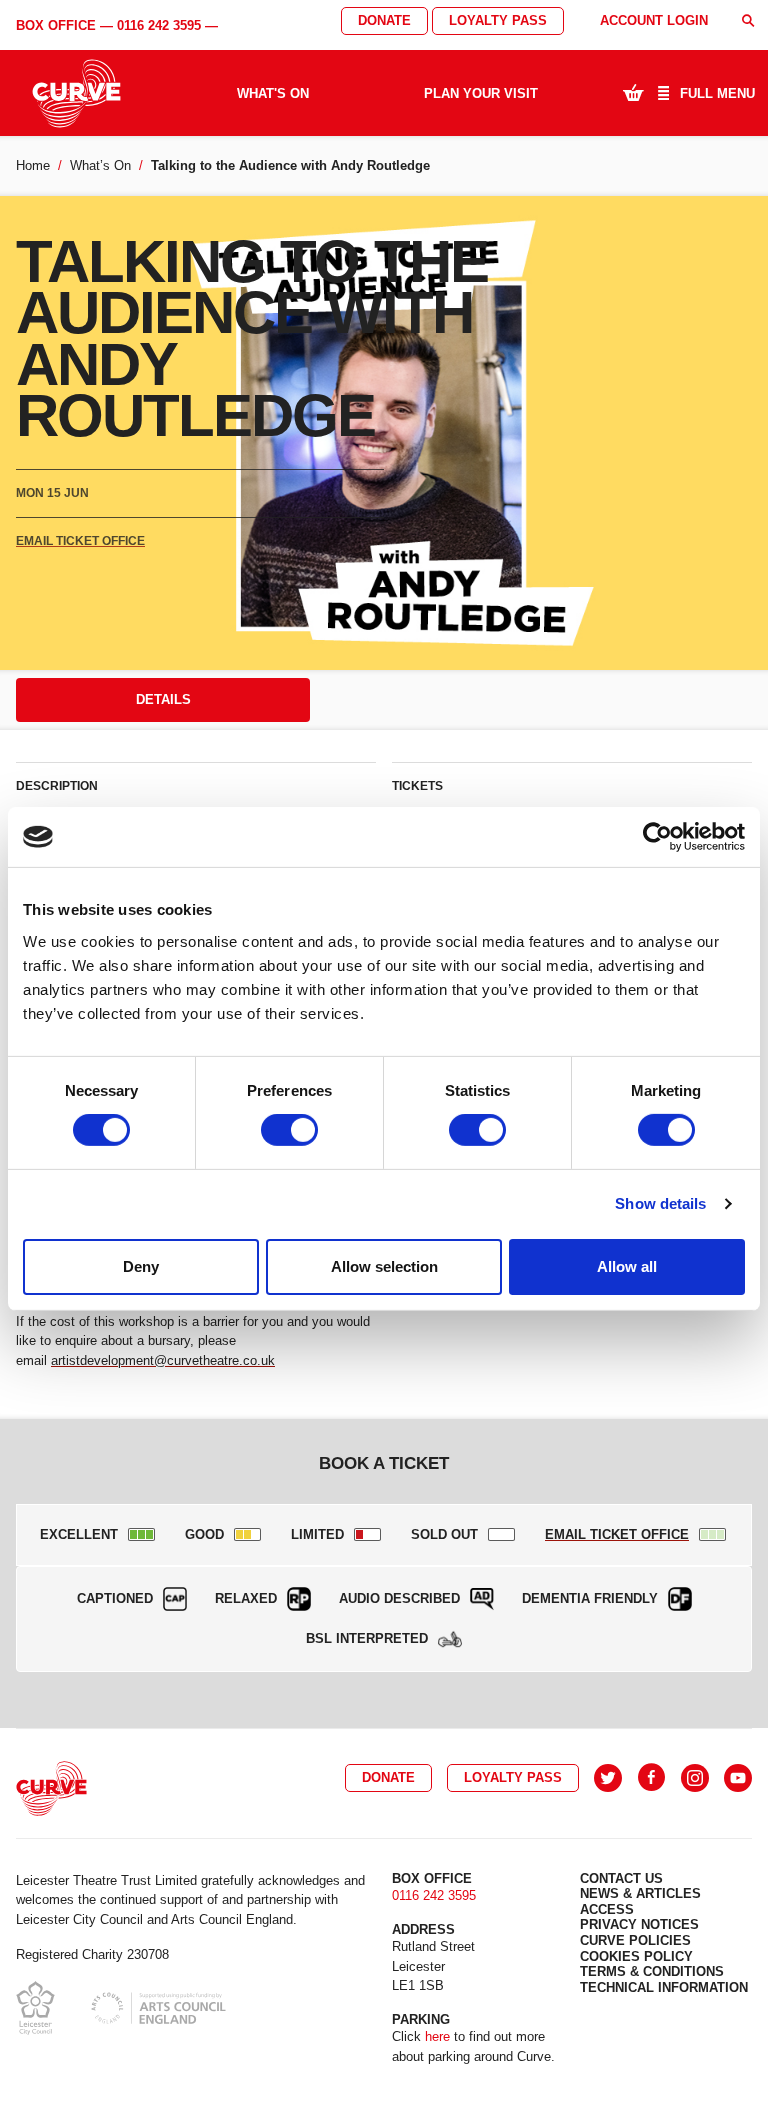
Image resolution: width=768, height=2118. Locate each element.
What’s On (100, 165)
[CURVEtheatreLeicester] (651, 1778)
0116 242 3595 (159, 25)
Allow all (627, 1266)
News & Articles (640, 1893)
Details (163, 699)
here (437, 2036)
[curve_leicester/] (695, 1778)
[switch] (289, 1130)
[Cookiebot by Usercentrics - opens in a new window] (657, 837)
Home (33, 165)
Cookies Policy (636, 1956)
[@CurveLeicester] (608, 1778)
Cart (633, 92)
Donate (384, 20)
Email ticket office (80, 541)
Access (607, 1909)
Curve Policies (635, 1940)
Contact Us (621, 1878)
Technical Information (664, 1987)
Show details (660, 1203)
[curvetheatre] (738, 1778)
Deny (141, 1266)
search (748, 20)
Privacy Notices (639, 1924)
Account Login (654, 20)
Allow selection (384, 1266)
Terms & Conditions (652, 1971)
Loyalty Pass (498, 20)
